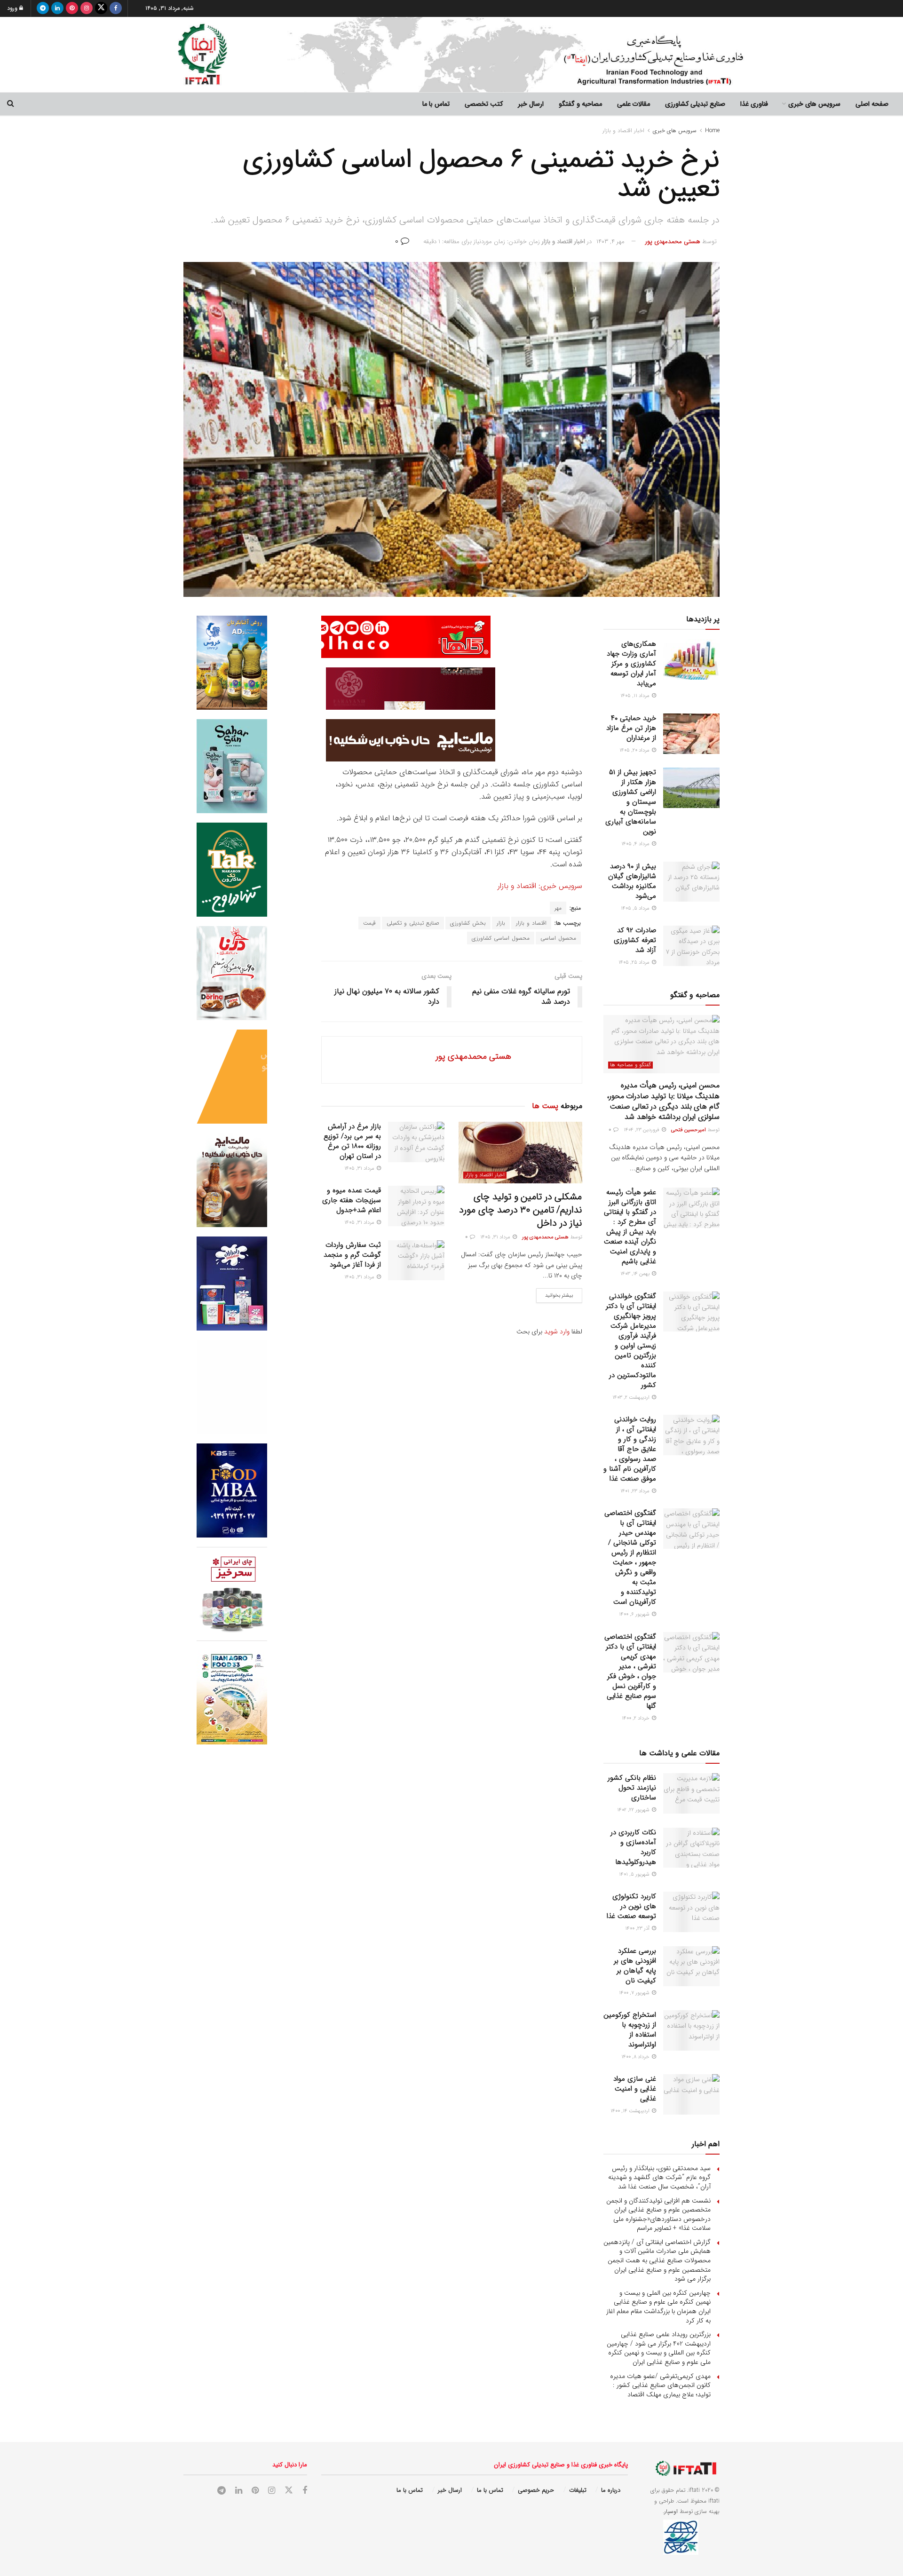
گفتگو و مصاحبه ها (630, 1065)
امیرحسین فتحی (689, 1130)
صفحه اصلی (872, 104)
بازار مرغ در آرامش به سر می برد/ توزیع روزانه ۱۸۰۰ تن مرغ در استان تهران (352, 1141)
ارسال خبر (531, 104)
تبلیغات (578, 2490)
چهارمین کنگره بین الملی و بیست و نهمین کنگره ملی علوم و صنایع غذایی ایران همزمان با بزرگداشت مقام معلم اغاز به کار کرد (658, 2307)
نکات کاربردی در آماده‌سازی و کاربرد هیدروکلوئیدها (633, 1847)
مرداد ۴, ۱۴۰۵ (636, 844)
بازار (501, 923)
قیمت (369, 923)
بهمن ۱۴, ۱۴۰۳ (636, 1274)
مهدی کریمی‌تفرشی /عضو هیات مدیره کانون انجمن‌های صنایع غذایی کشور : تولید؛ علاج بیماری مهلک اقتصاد (660, 2385)
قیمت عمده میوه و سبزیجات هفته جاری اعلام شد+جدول (352, 1200)
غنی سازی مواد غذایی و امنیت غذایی (635, 2089)
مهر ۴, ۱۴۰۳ (610, 242)
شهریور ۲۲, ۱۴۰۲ (634, 1810)
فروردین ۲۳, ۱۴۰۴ (642, 1130)
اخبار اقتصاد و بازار (623, 131)
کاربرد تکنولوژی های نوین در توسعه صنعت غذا (631, 1906)
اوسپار (671, 2511)
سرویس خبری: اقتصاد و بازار (539, 886)
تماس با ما (436, 104)
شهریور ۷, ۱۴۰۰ (635, 1993)
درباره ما (611, 2490)
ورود (13, 8)
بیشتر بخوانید (559, 1296)
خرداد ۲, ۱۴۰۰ (636, 1718)
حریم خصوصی (536, 2490)
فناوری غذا (754, 104)
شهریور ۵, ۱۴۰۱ (635, 1875)
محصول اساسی (558, 938)
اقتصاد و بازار (531, 923)
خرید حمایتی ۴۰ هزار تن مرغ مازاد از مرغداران (631, 728)
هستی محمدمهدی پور (673, 242)
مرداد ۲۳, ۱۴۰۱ (636, 1491)
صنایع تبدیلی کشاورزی (695, 104)
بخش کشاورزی (468, 923)
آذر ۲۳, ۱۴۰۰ (638, 1929)
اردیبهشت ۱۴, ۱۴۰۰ (631, 2111)
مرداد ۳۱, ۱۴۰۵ (496, 1237)
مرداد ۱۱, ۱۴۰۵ (636, 696)
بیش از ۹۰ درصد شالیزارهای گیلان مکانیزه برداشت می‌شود (632, 881)
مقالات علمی (634, 104)
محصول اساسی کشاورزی (501, 938)
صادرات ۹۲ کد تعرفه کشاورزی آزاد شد (635, 940)
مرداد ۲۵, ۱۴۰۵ (635, 963)
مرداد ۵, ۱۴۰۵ (636, 908)
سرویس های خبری (814, 104)
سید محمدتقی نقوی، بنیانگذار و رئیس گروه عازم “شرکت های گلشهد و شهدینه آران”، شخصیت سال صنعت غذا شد (659, 2177)
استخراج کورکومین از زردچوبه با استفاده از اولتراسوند (630, 2030)
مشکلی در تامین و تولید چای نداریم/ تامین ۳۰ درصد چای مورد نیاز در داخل (520, 1210)
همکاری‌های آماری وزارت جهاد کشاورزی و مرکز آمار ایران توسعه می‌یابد (631, 664)
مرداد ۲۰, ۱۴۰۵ (635, 750)
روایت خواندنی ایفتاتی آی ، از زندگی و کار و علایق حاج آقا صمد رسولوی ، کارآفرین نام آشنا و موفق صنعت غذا (630, 1449)
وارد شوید (557, 1332)
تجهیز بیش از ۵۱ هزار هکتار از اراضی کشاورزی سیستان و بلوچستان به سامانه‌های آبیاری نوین (631, 802)
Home (712, 131)
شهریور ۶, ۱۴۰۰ (635, 1614)
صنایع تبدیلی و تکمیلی (413, 923)
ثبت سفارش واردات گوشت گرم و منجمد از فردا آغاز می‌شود (352, 1255)
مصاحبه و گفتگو (580, 104)
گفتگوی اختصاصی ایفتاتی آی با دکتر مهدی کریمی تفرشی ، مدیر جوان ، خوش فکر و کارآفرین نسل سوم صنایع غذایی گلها (630, 1671)
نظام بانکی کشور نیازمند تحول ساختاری (632, 1788)
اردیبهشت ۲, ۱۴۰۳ (632, 1398)
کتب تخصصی (484, 104)
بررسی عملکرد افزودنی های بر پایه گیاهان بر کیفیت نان (635, 1966)
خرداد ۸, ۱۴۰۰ (636, 2057)
